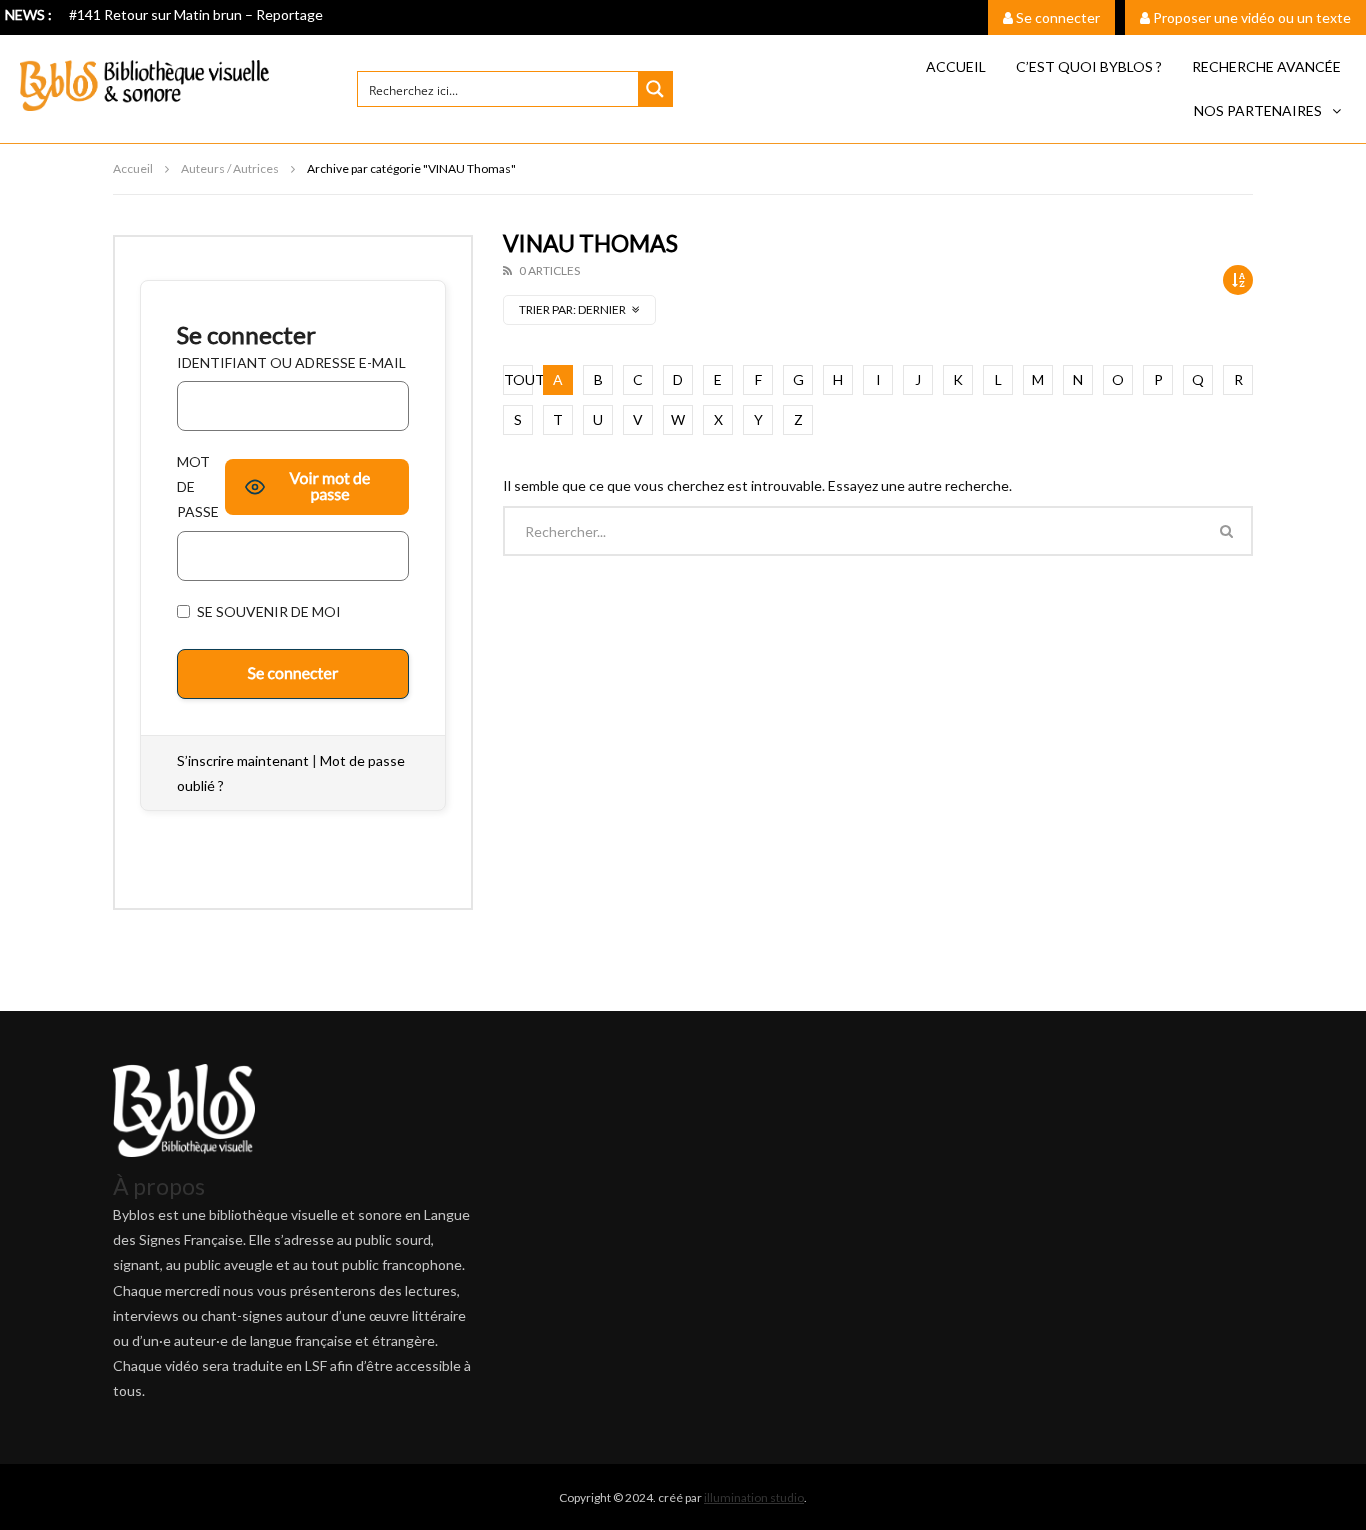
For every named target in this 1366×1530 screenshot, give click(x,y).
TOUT (518, 379)
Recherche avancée (1266, 66)
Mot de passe (198, 486)
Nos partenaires (1258, 110)
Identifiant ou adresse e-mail (291, 362)
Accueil (956, 66)
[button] (1267, 111)
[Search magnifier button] (655, 89)
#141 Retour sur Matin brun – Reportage (196, 14)
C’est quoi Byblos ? (1089, 66)
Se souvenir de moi (267, 611)
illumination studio (754, 1497)
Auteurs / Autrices (230, 168)
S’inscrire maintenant (243, 760)
